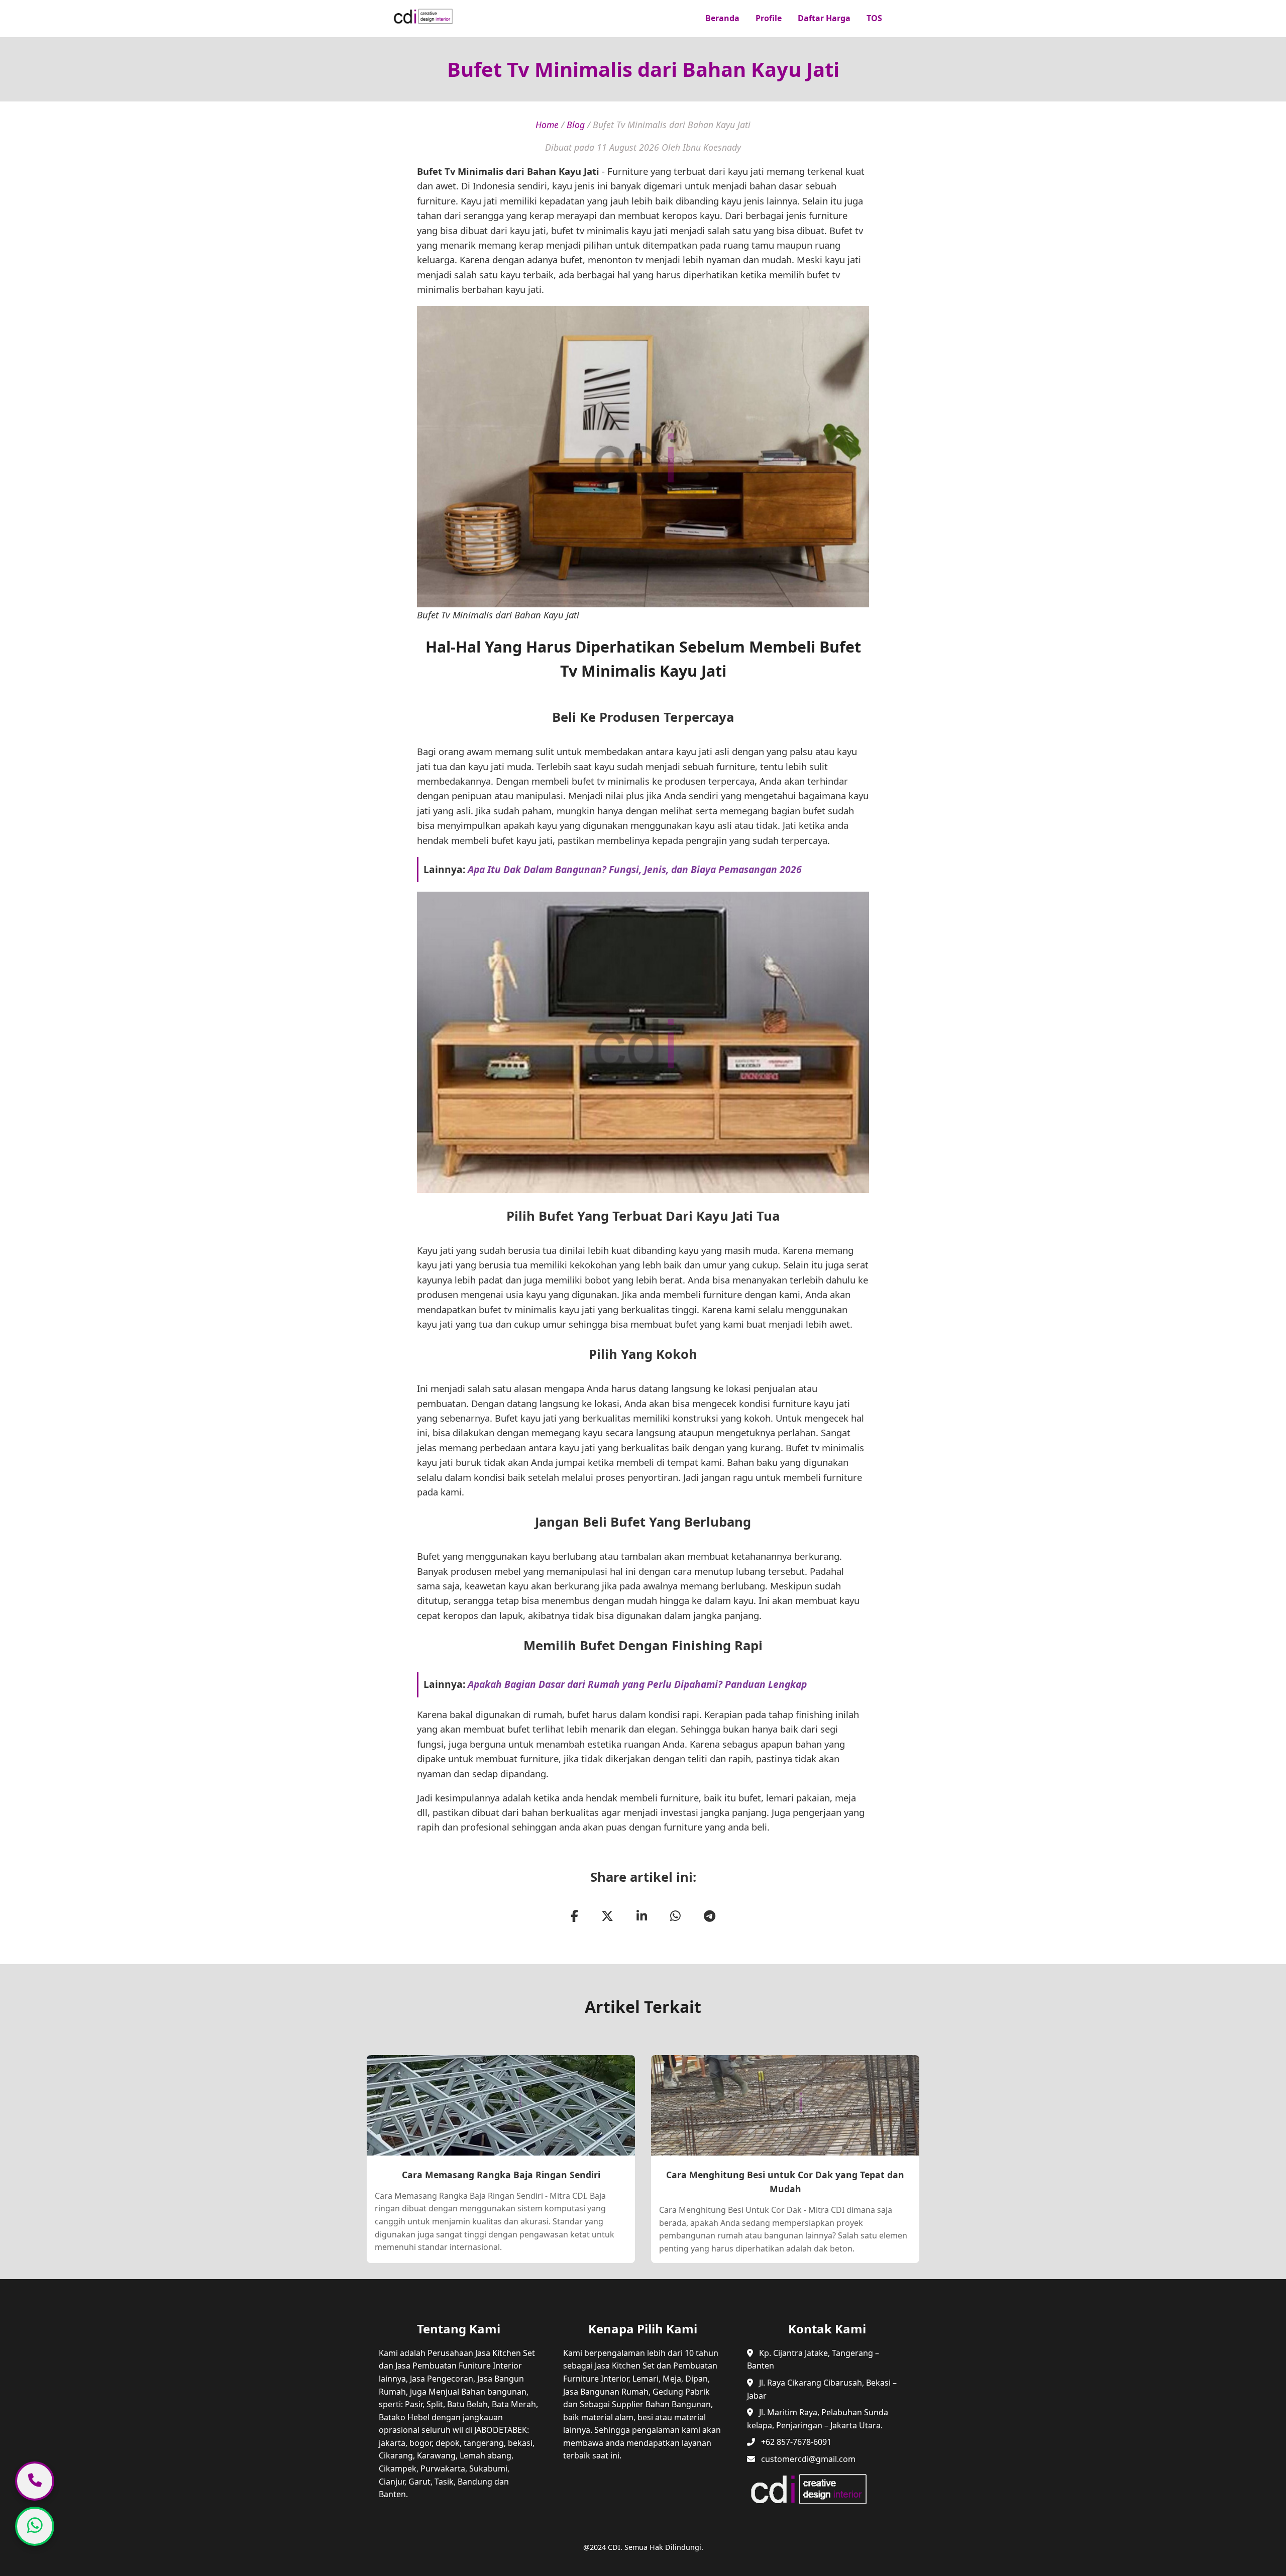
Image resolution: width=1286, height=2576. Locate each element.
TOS (874, 18)
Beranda (722, 18)
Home (547, 125)
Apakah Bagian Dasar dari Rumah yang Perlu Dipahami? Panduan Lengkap (637, 1684)
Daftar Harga (824, 18)
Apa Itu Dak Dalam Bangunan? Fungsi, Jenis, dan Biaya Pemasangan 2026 (635, 869)
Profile (769, 18)
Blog (576, 125)
